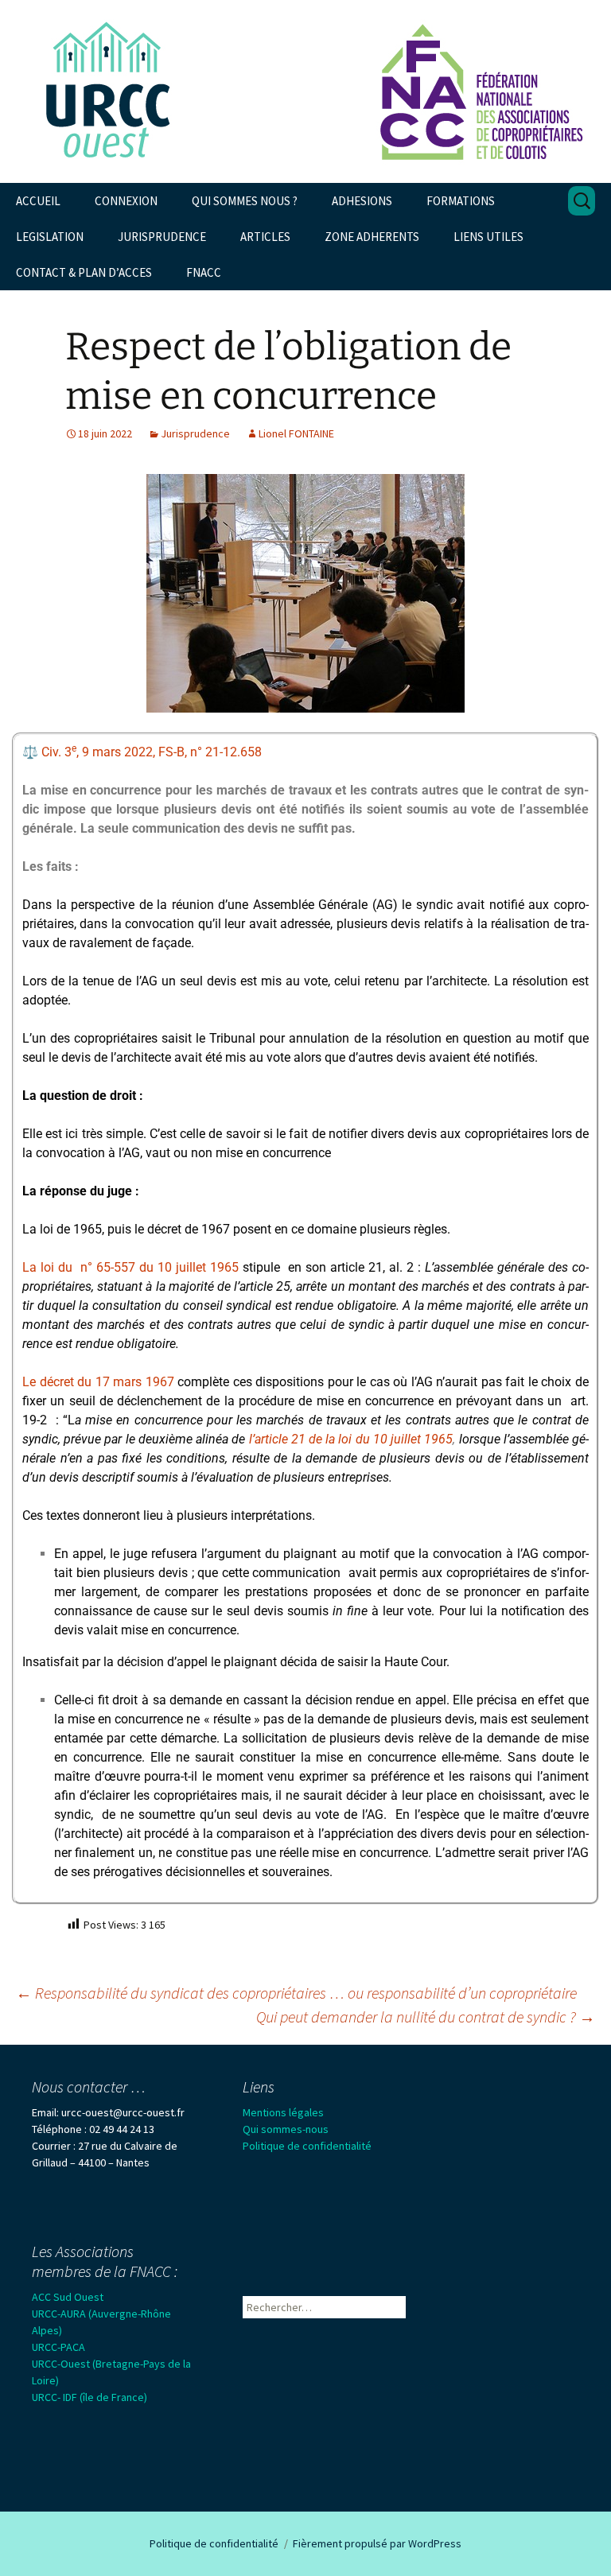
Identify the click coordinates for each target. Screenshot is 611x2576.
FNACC (204, 272)
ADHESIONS (362, 201)
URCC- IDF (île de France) (90, 2397)
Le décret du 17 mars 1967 (98, 1382)
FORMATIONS (461, 201)
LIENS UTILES (488, 237)
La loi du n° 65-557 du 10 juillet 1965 (130, 1267)
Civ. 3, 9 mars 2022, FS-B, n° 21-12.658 (152, 752)
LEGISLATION (50, 237)
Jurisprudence (195, 433)
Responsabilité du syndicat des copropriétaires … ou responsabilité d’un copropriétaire (296, 1993)
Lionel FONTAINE (296, 433)
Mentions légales (283, 2112)
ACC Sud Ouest (68, 2297)
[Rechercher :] (582, 201)
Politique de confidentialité (307, 2146)
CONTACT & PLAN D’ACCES (84, 272)
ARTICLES (265, 237)
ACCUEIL (38, 201)
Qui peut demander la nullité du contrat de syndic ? (426, 2017)
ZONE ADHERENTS (372, 237)
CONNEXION (126, 201)
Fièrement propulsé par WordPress (377, 2543)
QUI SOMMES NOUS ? (245, 201)
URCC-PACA (58, 2347)
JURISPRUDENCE (162, 237)
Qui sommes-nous (286, 2129)
